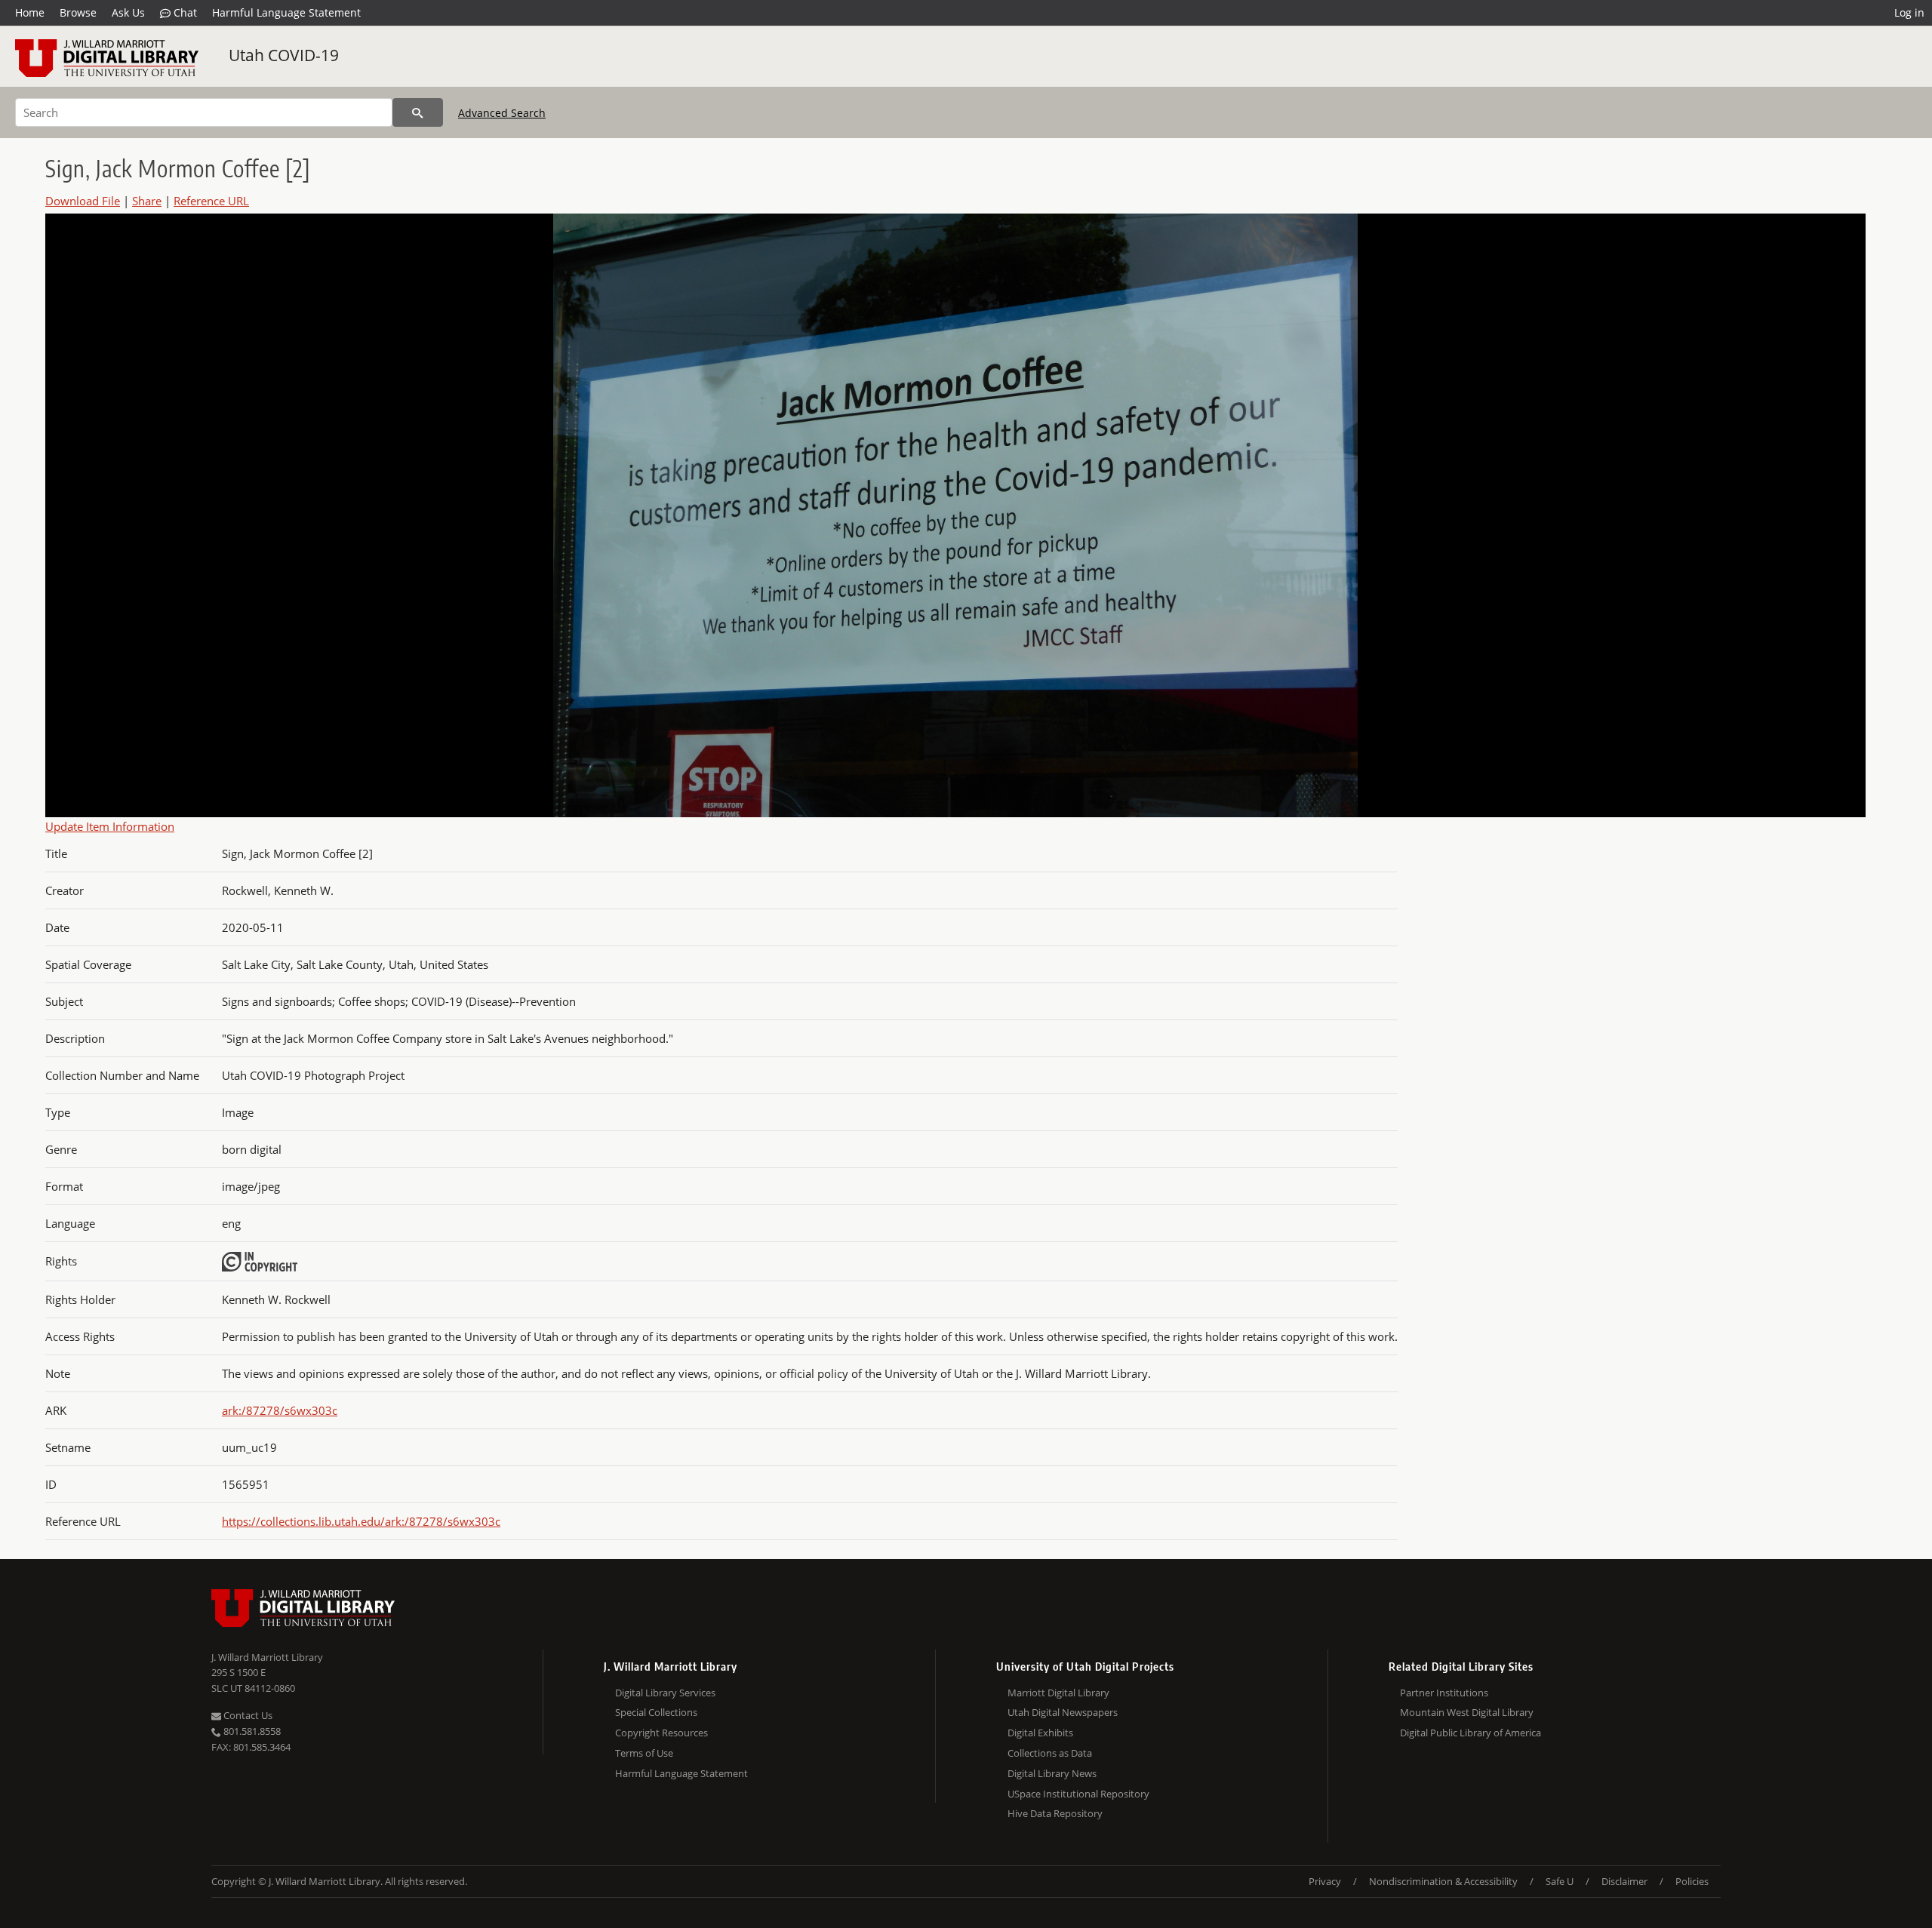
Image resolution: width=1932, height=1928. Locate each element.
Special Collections (656, 1712)
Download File (83, 201)
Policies (1692, 1881)
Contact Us (247, 1715)
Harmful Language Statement (286, 12)
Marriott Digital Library (1058, 1693)
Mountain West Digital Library (1467, 1712)
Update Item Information (110, 826)
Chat (184, 12)
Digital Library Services (665, 1693)
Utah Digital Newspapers (1063, 1712)
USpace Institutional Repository (1078, 1794)
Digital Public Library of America (1471, 1733)
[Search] (418, 112)
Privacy (1325, 1881)
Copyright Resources (661, 1733)
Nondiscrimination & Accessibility (1443, 1881)
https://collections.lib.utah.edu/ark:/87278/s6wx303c (361, 1521)
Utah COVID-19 (284, 55)
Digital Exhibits (1040, 1733)
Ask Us (128, 12)
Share (147, 201)
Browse (78, 12)
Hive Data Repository (1055, 1813)
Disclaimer (1624, 1881)
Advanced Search (502, 113)
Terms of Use (644, 1753)
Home (30, 12)
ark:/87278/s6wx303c (280, 1410)
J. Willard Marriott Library (267, 1657)
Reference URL (211, 201)
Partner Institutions (1444, 1693)
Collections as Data (1050, 1753)
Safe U (1560, 1881)
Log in (1909, 12)
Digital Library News (1052, 1773)
